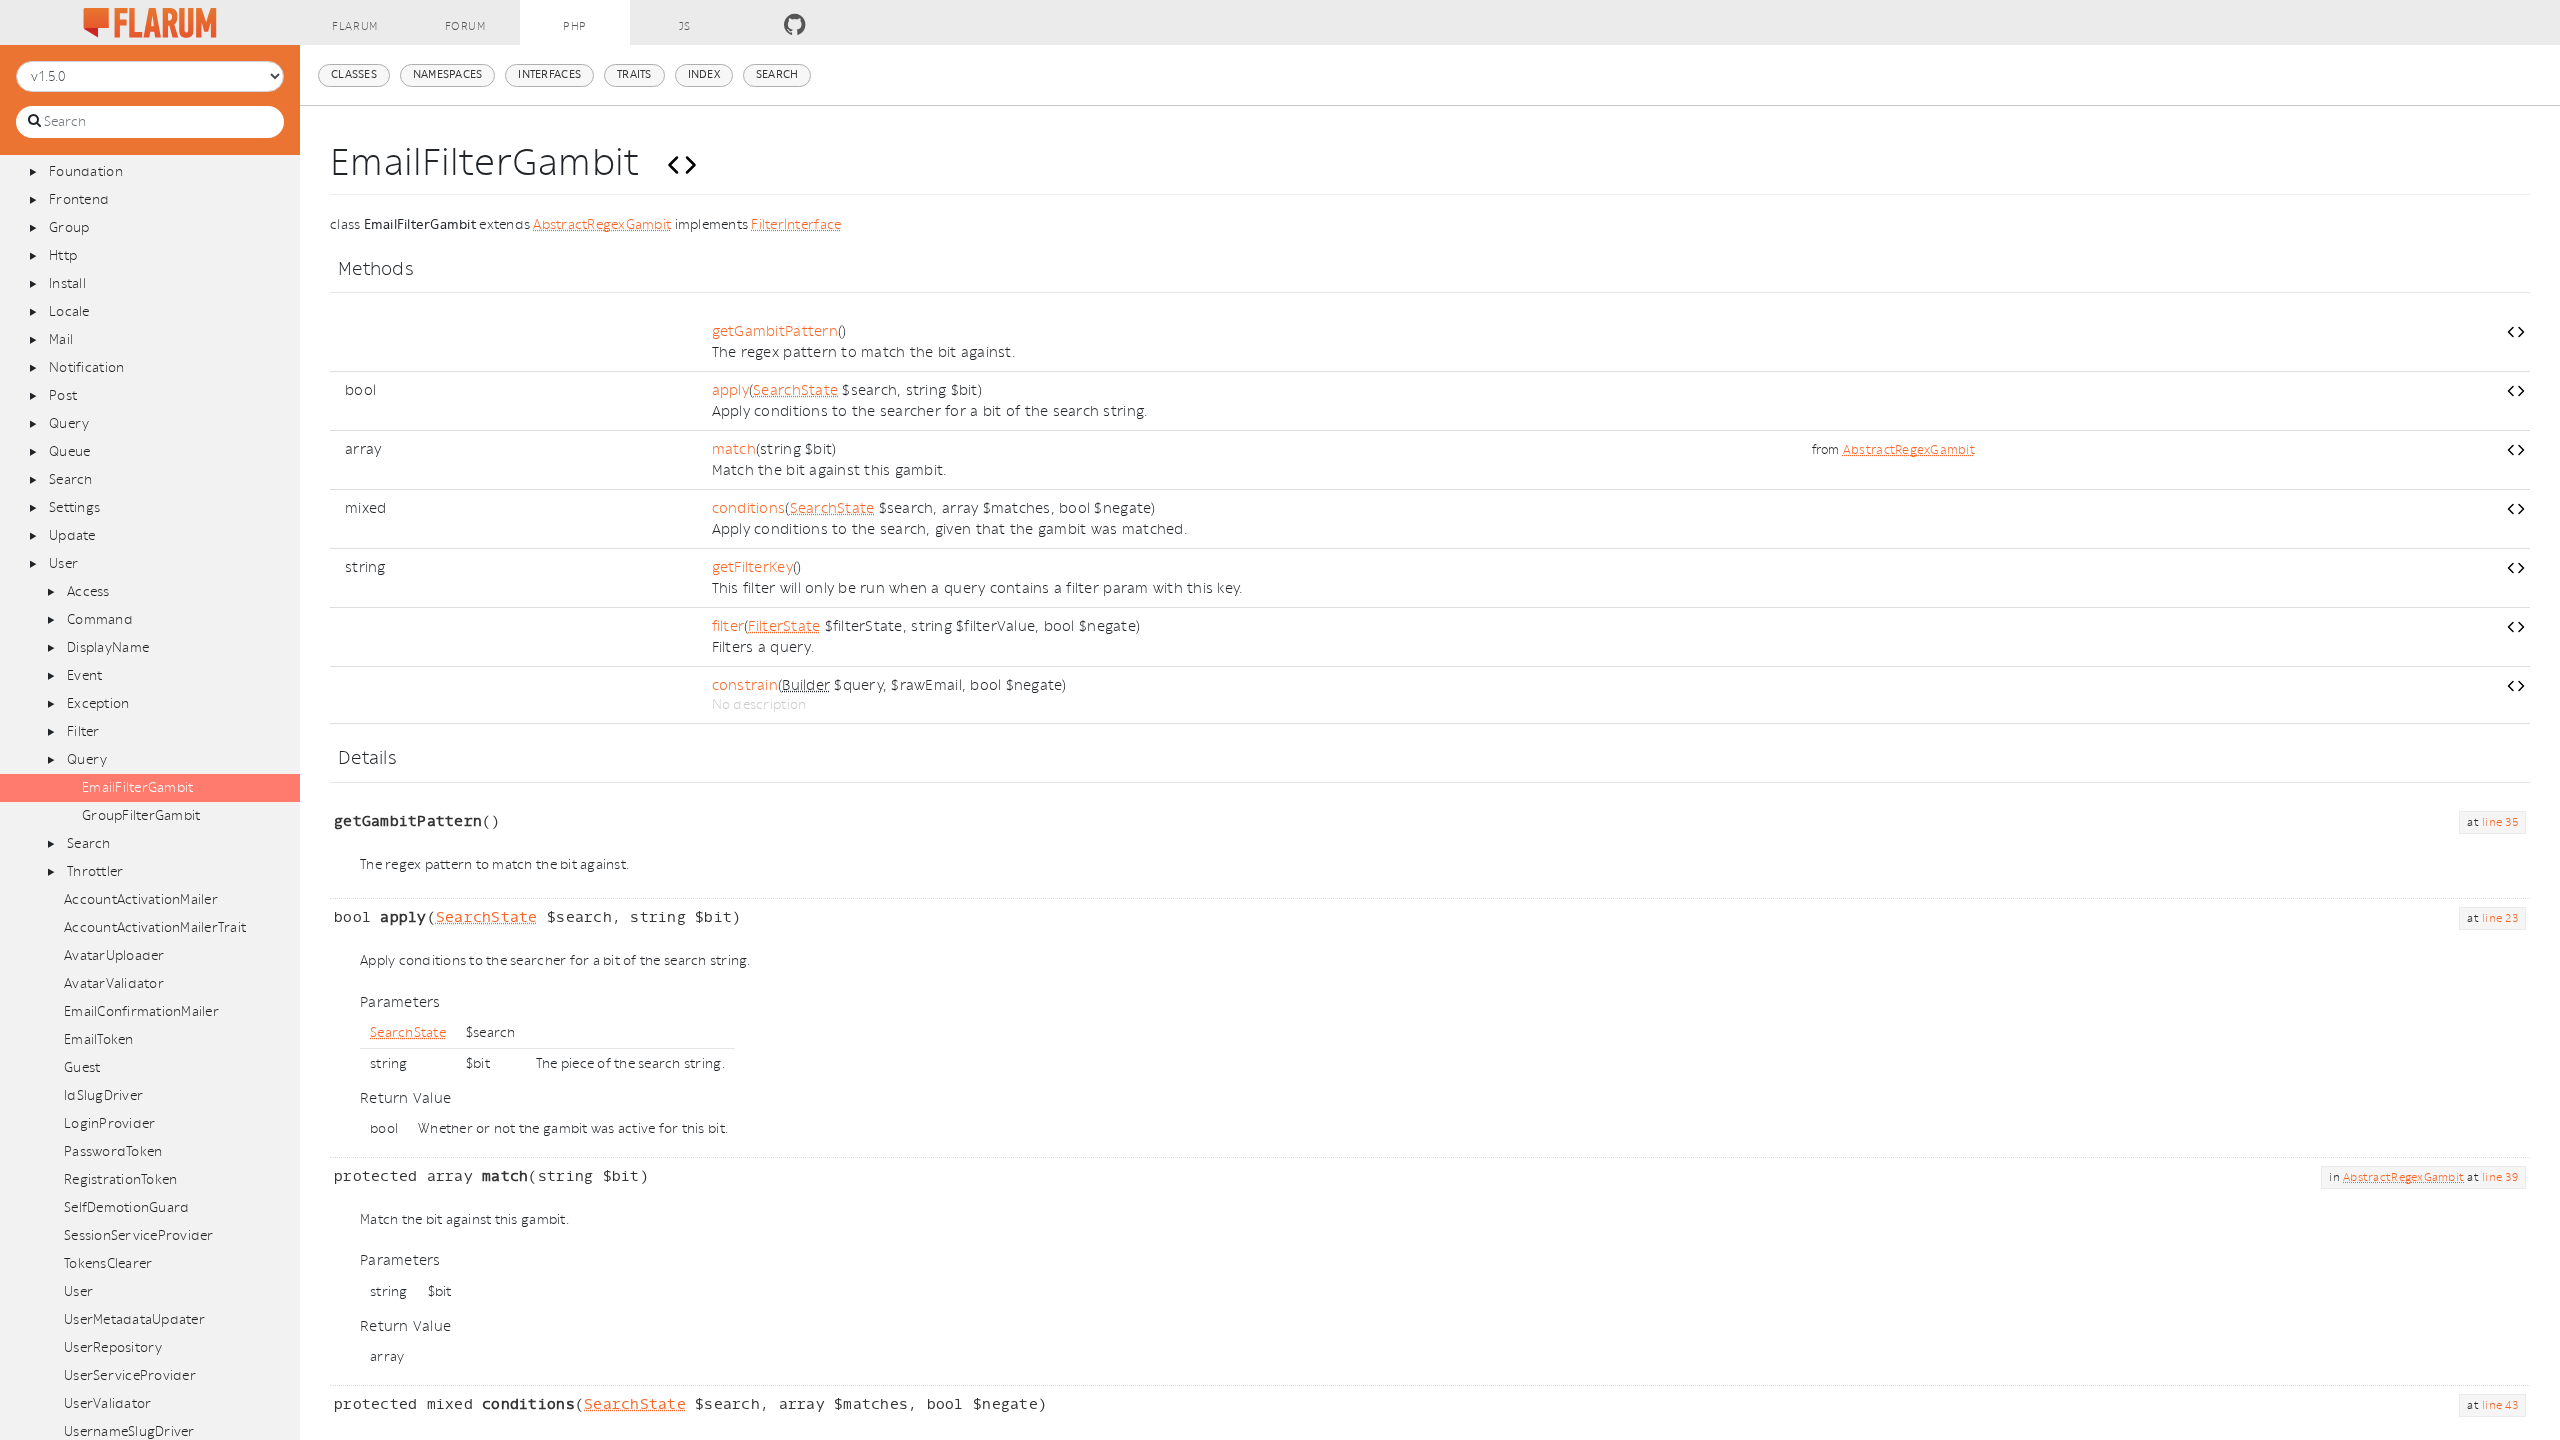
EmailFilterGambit (137, 787)
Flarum (354, 26)
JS (685, 26)
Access (88, 591)
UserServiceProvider (130, 1375)
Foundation (86, 171)
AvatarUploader (114, 955)
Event (84, 675)
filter (728, 626)
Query (69, 423)
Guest (82, 1067)
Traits (634, 74)
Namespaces (448, 74)
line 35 (2500, 822)
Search (71, 479)
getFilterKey (752, 567)
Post (63, 395)
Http (63, 255)
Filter (83, 731)
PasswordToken (113, 1151)
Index (704, 74)
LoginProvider (109, 1123)
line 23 (2500, 918)
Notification (86, 367)
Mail (61, 339)
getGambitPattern (775, 331)
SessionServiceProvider (139, 1235)
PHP (575, 26)
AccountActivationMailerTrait (155, 927)
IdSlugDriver (103, 1095)
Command (100, 619)
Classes (354, 74)
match (734, 449)
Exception (98, 703)
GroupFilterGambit (141, 815)
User (63, 563)
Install (67, 283)
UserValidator (107, 1403)
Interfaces (549, 74)
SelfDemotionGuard (126, 1207)
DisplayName (108, 647)
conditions (749, 508)
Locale (69, 311)
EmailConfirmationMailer (141, 1011)
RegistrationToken (120, 1179)
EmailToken (99, 1039)
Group (69, 227)
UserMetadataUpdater (134, 1319)
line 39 (2500, 1177)
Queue (69, 451)
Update (72, 535)
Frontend (79, 199)
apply (730, 390)
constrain (745, 685)
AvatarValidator (114, 983)
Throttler (95, 871)
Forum (465, 26)
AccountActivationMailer (141, 899)
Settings (74, 507)
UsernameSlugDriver (129, 1431)
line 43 (2500, 1405)
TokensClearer (108, 1263)
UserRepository (113, 1347)
